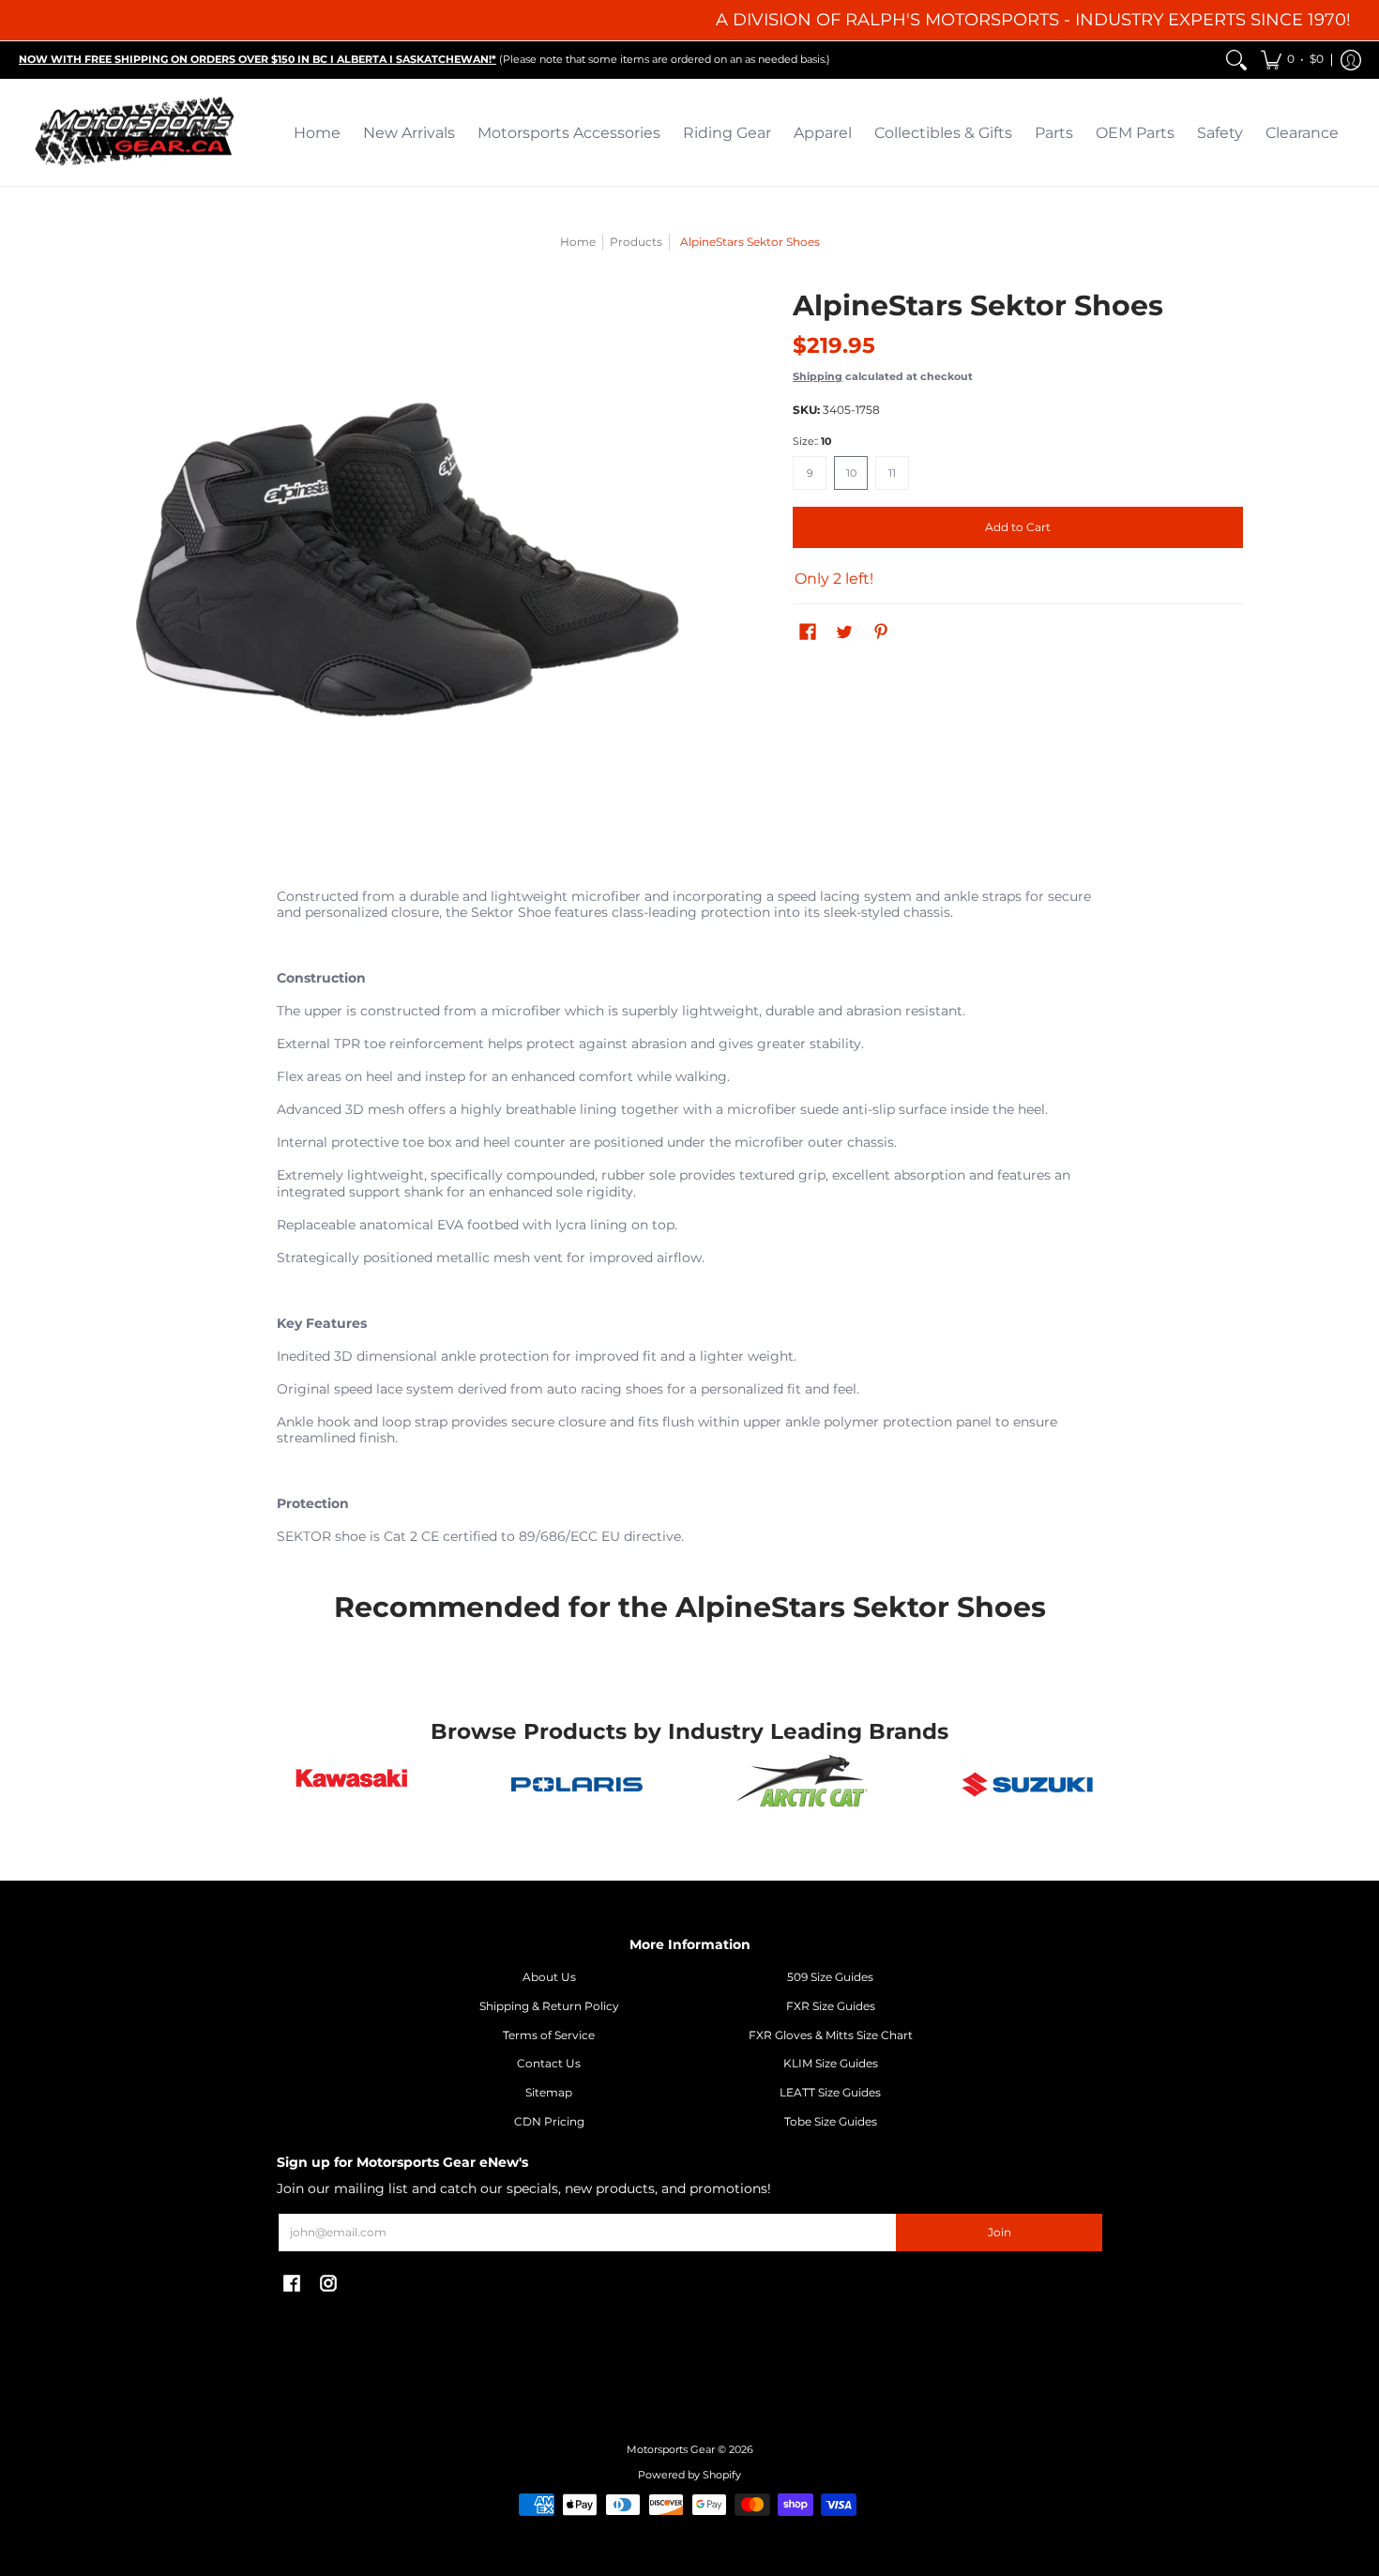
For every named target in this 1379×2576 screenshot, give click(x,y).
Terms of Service (549, 2035)
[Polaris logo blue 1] (577, 1785)
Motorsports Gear (671, 2450)
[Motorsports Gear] (136, 133)
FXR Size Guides (831, 2006)
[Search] (1236, 60)
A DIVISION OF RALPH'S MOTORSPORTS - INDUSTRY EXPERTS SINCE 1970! (1033, 20)
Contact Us (549, 2063)
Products (636, 242)
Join (1000, 2232)
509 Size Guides (830, 1977)
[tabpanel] (689, 1221)
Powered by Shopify (689, 2475)
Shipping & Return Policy (549, 2006)
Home (578, 242)
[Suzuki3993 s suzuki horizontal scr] (1027, 1784)
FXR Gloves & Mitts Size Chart (831, 2035)
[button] (1292, 60)
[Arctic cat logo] (802, 1785)
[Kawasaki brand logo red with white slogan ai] (352, 1784)
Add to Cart (1018, 527)
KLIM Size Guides (831, 2063)
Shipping (818, 376)
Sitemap (549, 2092)
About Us (549, 1977)
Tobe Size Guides (831, 2121)
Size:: (812, 442)
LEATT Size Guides (830, 2092)
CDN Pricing (549, 2121)
